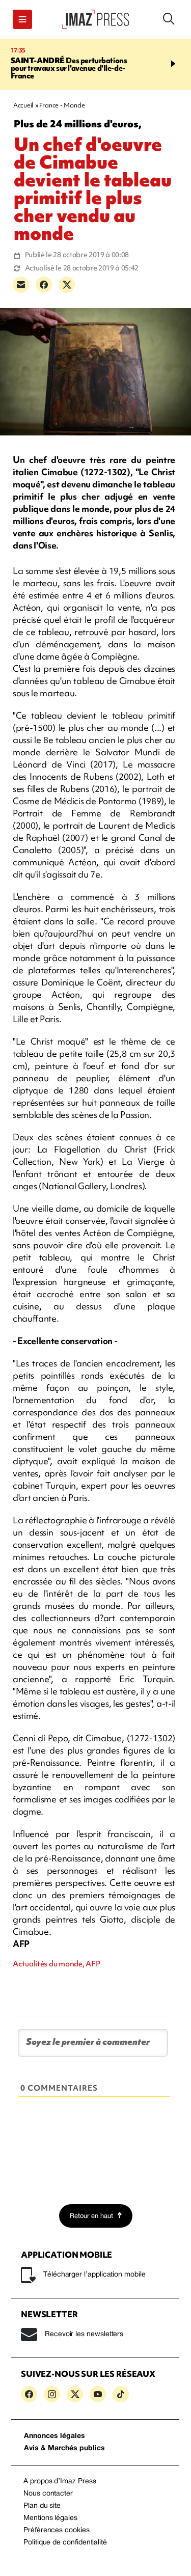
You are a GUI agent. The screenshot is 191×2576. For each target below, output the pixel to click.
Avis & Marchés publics (64, 2448)
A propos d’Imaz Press (60, 2482)
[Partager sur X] (67, 285)
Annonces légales (54, 2436)
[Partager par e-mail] (21, 285)
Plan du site (42, 2506)
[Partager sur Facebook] (44, 285)
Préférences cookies (57, 2530)
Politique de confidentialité (65, 2543)
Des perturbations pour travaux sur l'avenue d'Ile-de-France (69, 68)
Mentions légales (50, 2518)
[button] (22, 19)
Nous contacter (48, 2494)
